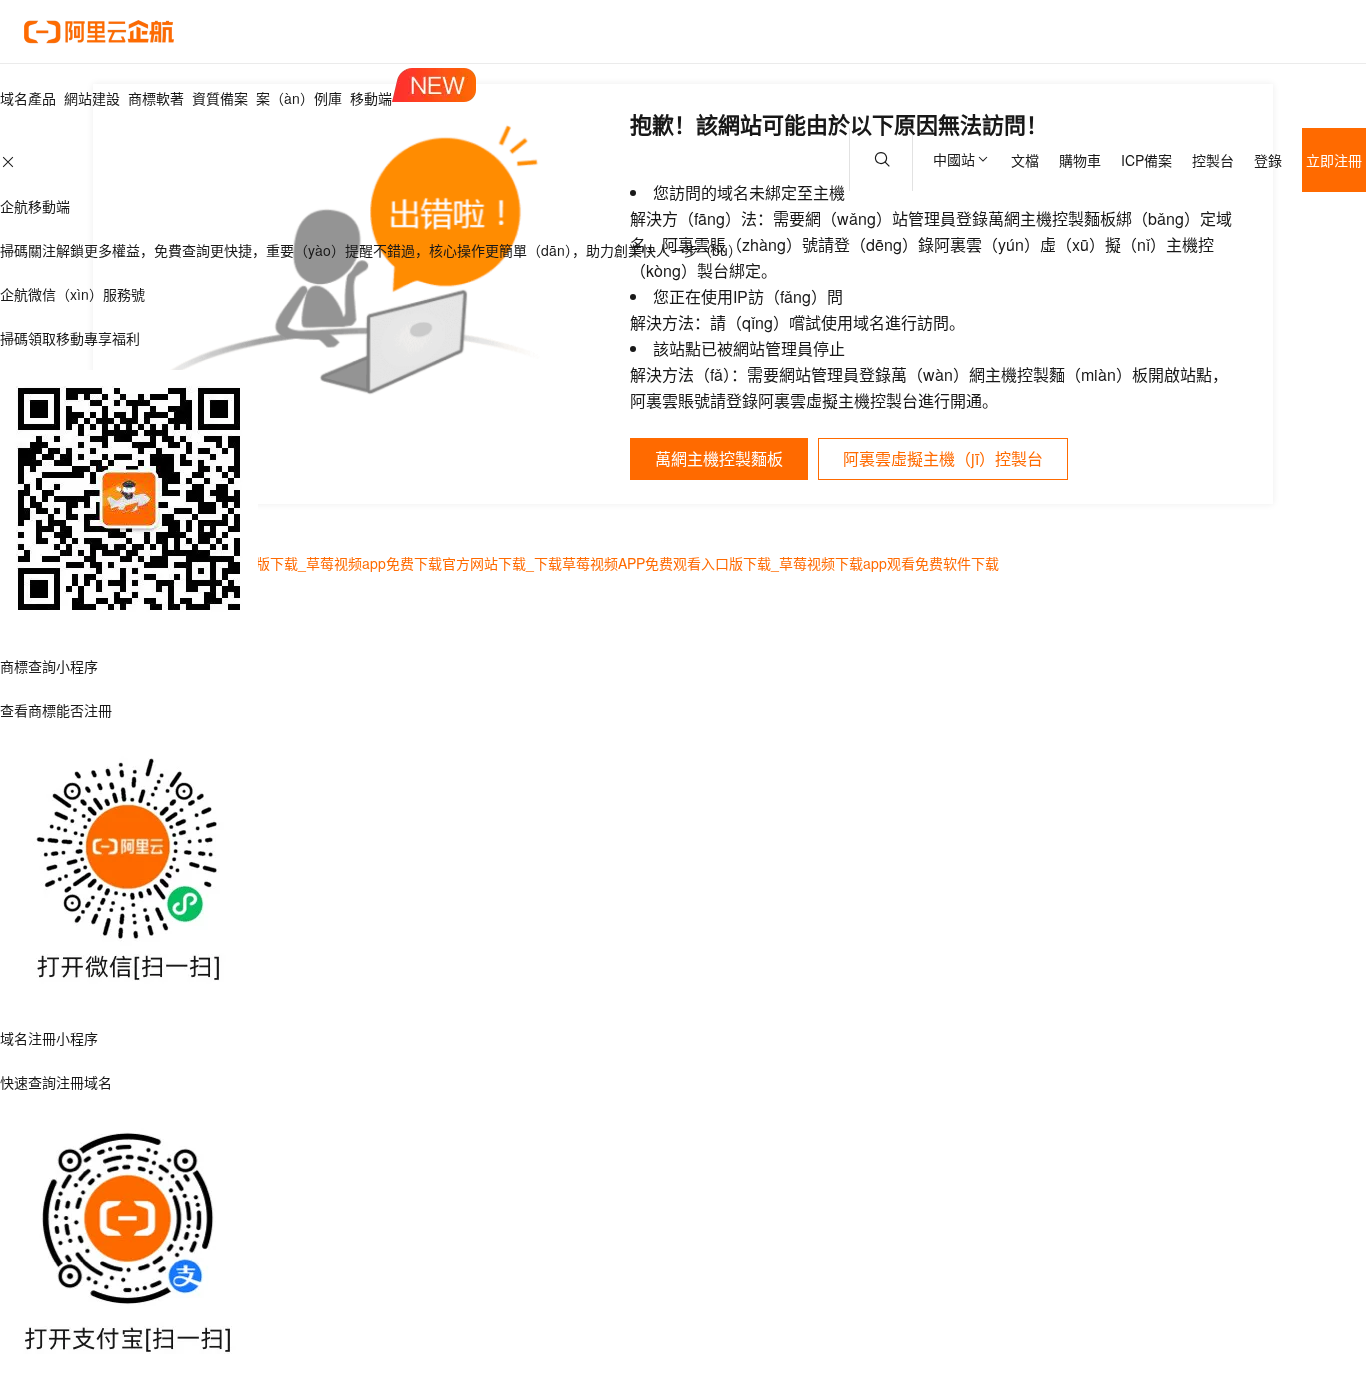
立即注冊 (1334, 160)
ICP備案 (1146, 160)
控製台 (1213, 160)
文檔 (1025, 160)
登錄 (1268, 160)
